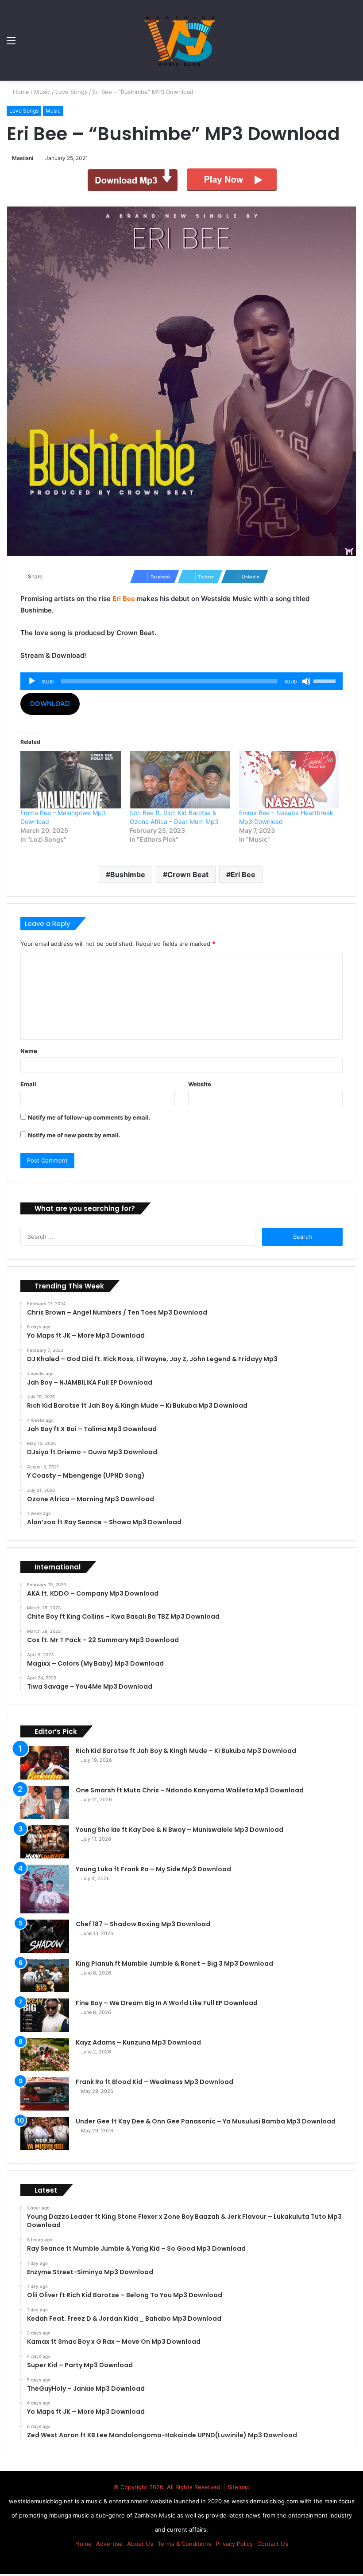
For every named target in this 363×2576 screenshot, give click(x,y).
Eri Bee (243, 874)
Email (28, 1084)
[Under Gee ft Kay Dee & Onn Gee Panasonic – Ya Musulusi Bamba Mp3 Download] (45, 2133)
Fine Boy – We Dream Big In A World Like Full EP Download (167, 2003)
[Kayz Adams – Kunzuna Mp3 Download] (45, 2055)
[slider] (326, 680)
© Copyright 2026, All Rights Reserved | (170, 2487)
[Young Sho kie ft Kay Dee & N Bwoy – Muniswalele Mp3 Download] (45, 1842)
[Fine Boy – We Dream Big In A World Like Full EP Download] (45, 2015)
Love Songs (72, 92)
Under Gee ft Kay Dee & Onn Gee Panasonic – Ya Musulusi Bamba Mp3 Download (206, 2121)
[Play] (32, 681)
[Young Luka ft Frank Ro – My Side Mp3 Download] (45, 1889)
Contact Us (273, 2544)
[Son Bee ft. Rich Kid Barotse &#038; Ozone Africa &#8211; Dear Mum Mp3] (180, 780)
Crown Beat (188, 874)
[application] (181, 681)
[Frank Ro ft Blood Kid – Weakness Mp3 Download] (45, 2094)
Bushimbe (128, 874)
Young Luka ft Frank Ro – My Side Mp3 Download (153, 1869)
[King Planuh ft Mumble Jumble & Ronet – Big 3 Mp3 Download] (45, 1976)
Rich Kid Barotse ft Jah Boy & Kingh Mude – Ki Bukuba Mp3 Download (186, 1751)
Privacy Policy (234, 2544)
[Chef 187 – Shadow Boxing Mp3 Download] (45, 1936)
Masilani (24, 158)
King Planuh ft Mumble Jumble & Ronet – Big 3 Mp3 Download (174, 1963)
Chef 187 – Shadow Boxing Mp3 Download (143, 1924)
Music (43, 92)
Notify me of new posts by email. (74, 1135)
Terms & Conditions (184, 2544)
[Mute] (306, 681)
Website (200, 1084)
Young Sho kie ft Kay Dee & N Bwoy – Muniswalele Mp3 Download (180, 1830)
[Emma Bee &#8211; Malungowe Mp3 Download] (71, 780)
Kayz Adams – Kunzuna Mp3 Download (138, 2042)
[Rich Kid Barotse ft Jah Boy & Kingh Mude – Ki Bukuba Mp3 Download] (45, 1763)
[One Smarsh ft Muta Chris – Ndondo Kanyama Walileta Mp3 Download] (45, 1802)
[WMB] (181, 40)
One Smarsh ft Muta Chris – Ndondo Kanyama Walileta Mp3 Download (190, 1790)
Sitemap (239, 2487)
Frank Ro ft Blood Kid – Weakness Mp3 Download (154, 2082)
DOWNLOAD (50, 704)
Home (21, 92)
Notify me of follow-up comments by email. (89, 1117)
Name (29, 1051)
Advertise (109, 2544)
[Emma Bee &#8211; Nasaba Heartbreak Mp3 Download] (289, 780)
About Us (140, 2544)
